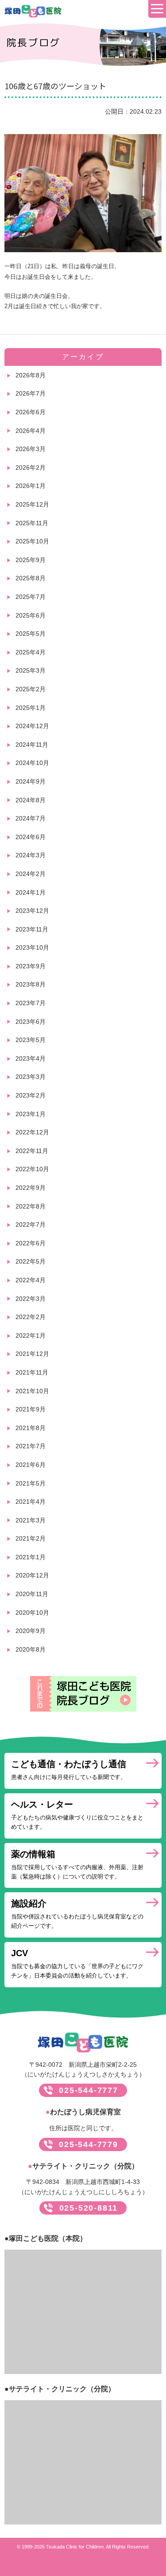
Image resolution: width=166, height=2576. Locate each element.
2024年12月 (32, 726)
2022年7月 (31, 1225)
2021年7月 (31, 1446)
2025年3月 (31, 670)
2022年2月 (31, 1317)
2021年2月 (31, 1538)
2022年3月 (31, 1299)
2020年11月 (32, 1594)
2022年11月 (32, 1151)
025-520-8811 (89, 2208)
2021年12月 (32, 1354)
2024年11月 (32, 745)
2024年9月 (31, 781)
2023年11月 (32, 929)
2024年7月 (31, 818)
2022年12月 (32, 1132)
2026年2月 (31, 468)
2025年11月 (32, 523)
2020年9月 (31, 1631)
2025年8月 (31, 578)
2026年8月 (31, 375)
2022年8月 (31, 1206)
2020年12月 (32, 1575)
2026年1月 (31, 486)
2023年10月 (32, 947)
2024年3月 (31, 855)
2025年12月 (32, 504)
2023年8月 (31, 984)
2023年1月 (31, 1114)
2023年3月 (31, 1077)
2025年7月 (31, 597)
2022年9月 (31, 1188)
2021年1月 (31, 1557)
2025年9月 (31, 560)
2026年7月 (31, 393)
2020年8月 (31, 1649)
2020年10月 (32, 1613)
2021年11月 (32, 1372)
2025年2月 (31, 689)
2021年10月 (32, 1391)
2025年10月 (32, 541)
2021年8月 (31, 1428)
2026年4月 (31, 431)
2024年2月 (31, 874)
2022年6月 (31, 1243)
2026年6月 (31, 412)
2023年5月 (31, 1040)
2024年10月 (32, 763)
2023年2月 (31, 1095)
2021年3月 (31, 1520)
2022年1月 (31, 1336)
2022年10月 (32, 1169)
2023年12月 (32, 911)
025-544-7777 (89, 2090)
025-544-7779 (89, 2144)
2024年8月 (31, 800)
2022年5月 (31, 1261)
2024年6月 (31, 837)
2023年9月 (31, 966)
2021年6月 (31, 1465)
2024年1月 (31, 892)
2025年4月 (31, 652)
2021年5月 (31, 1483)
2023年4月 (31, 1058)
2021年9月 (31, 1409)
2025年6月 (31, 615)
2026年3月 (31, 449)
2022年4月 (31, 1280)
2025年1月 (31, 708)
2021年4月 (31, 1502)
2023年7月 (31, 1003)
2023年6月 (31, 1022)
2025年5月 (31, 634)
